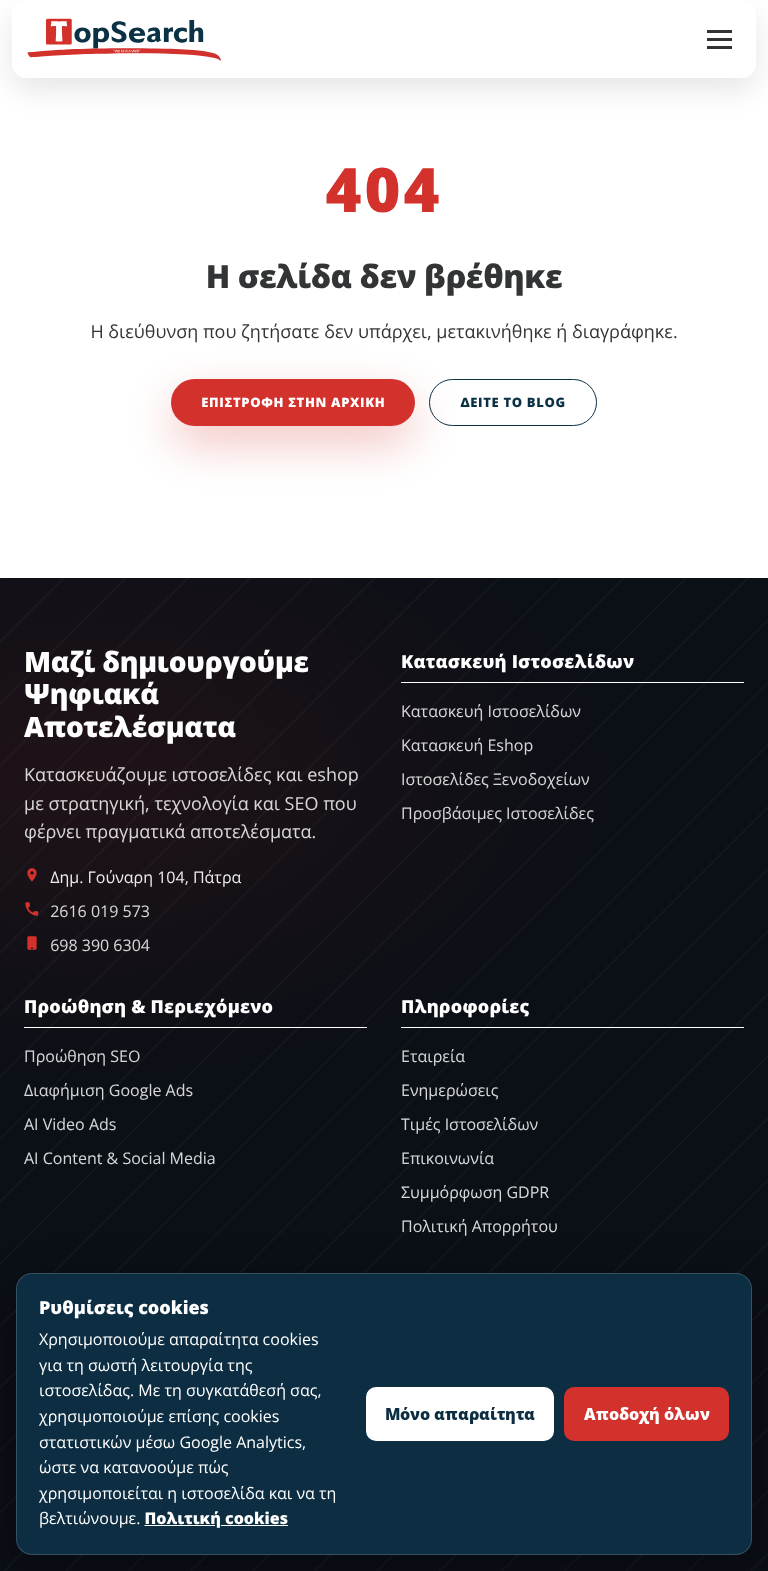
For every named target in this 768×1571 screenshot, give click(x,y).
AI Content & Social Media (120, 1158)
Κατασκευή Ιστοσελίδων (491, 711)
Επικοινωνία (447, 1158)
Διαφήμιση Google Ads (108, 1090)
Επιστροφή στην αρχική (293, 402)
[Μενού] (719, 39)
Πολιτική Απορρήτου (479, 1226)
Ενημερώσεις (449, 1090)
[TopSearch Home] (124, 39)
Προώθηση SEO (82, 1056)
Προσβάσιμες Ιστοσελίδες (497, 813)
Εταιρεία (433, 1056)
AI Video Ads (70, 1124)
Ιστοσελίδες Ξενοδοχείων (495, 779)
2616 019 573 (100, 911)
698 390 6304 (100, 945)
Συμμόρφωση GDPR (475, 1192)
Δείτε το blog (512, 402)
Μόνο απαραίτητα (460, 1414)
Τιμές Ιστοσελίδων (469, 1124)
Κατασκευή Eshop (467, 745)
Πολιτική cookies (216, 1518)
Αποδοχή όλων (647, 1414)
